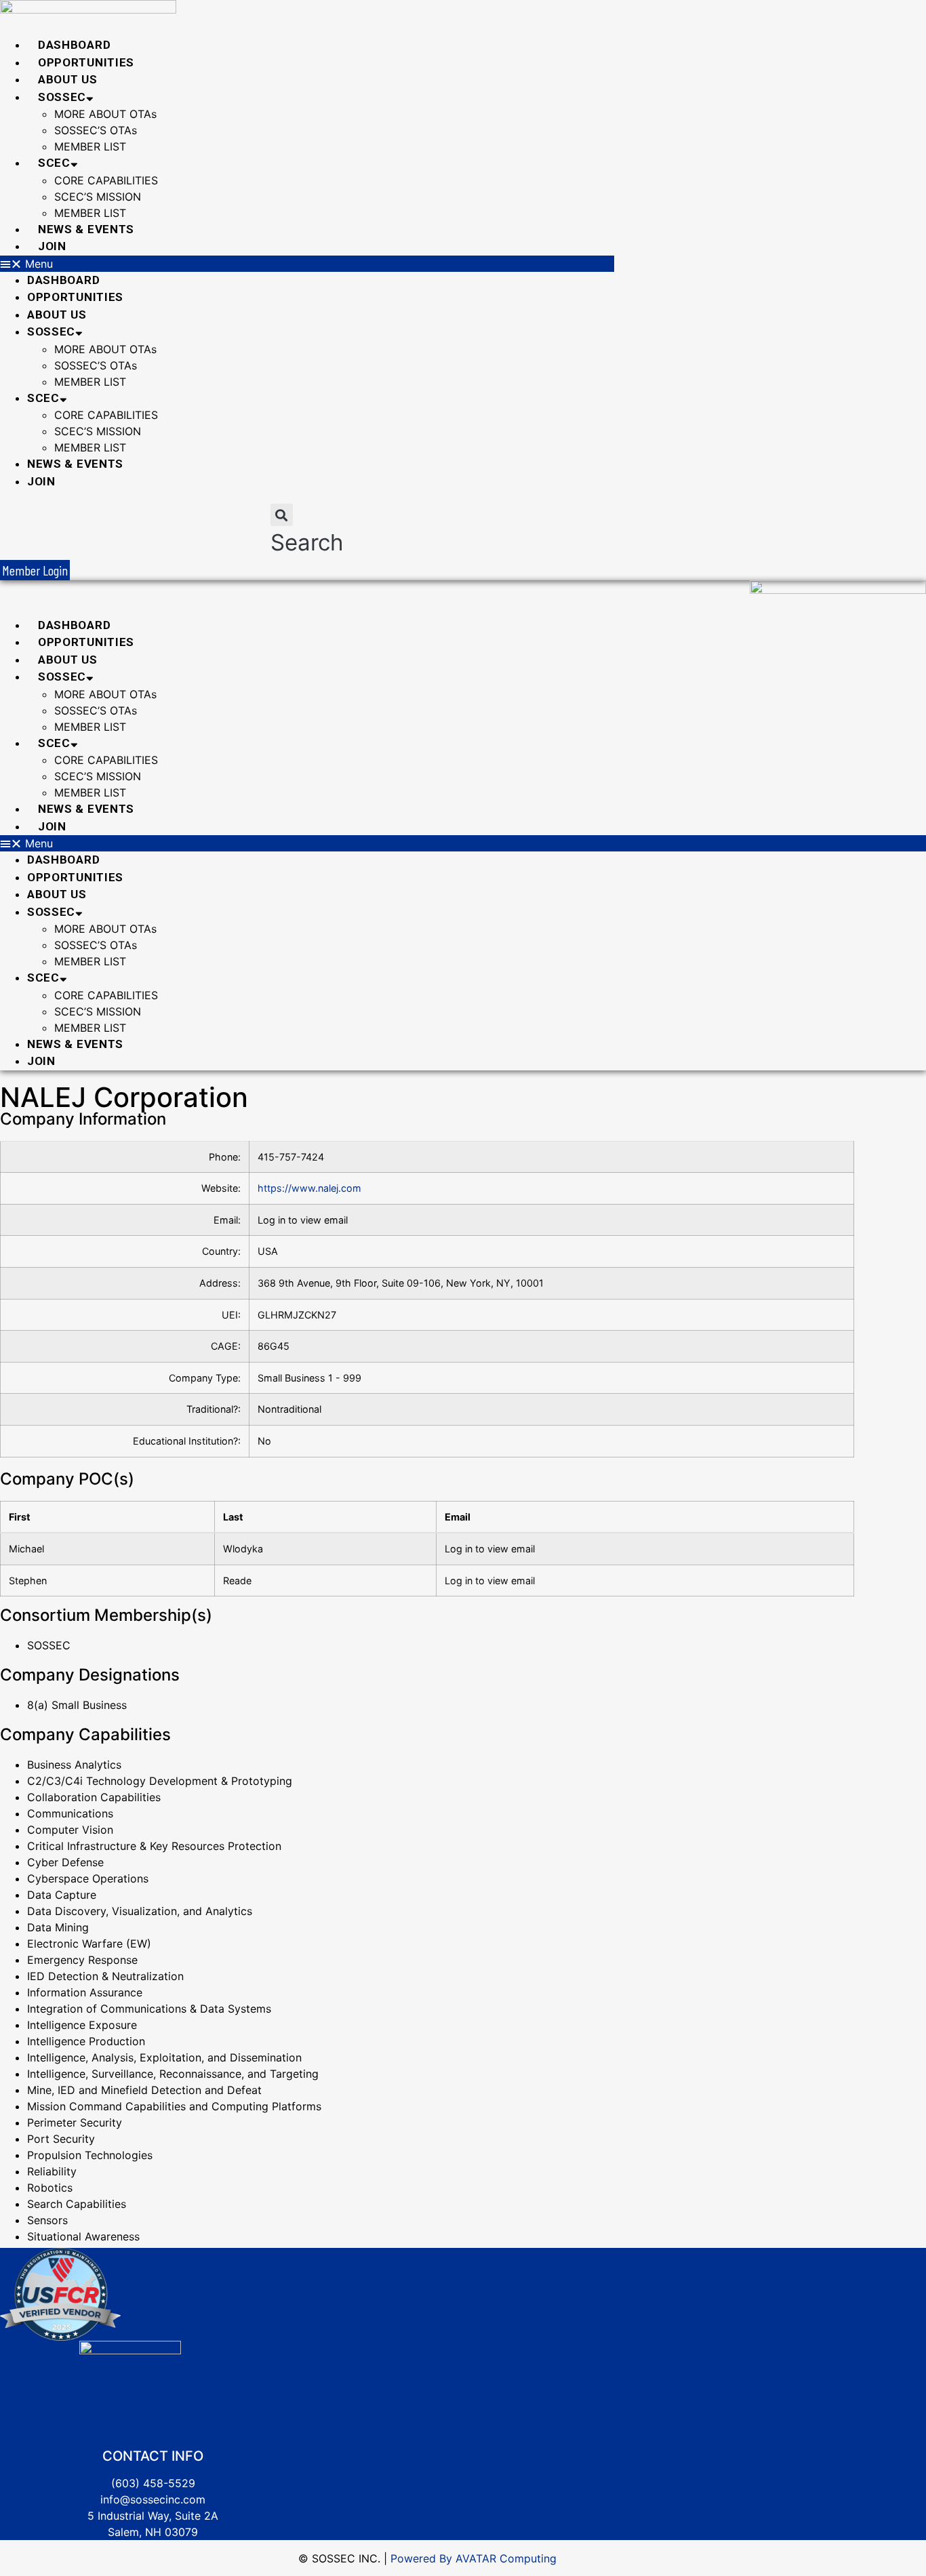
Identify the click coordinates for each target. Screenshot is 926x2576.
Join (52, 246)
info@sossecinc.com (153, 2499)
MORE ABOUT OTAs (105, 114)
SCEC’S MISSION (98, 197)
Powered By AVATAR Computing (472, 2558)
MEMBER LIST (90, 146)
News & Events (86, 229)
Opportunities (86, 62)
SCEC (54, 163)
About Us (68, 79)
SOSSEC (62, 97)
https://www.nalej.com (309, 1188)
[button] (307, 264)
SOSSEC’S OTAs (96, 130)
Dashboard (74, 45)
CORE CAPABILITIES (106, 180)
